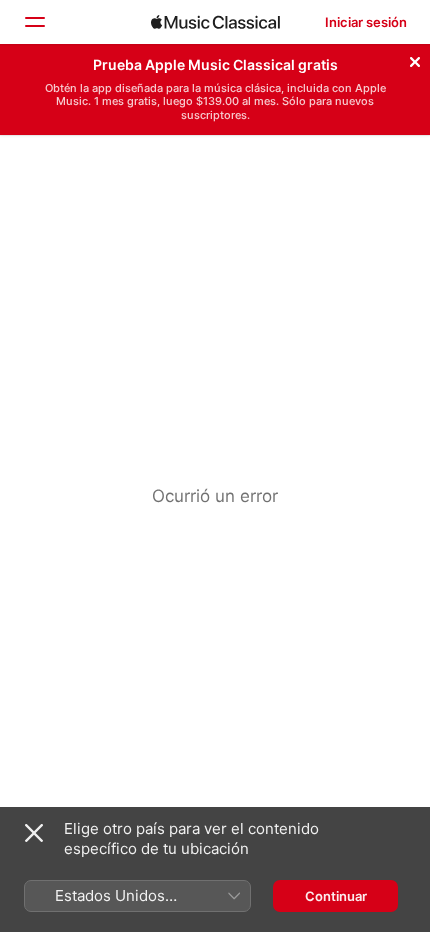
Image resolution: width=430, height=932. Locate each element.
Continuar (336, 896)
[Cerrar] (415, 59)
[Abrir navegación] (34, 22)
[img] (215, 22)
